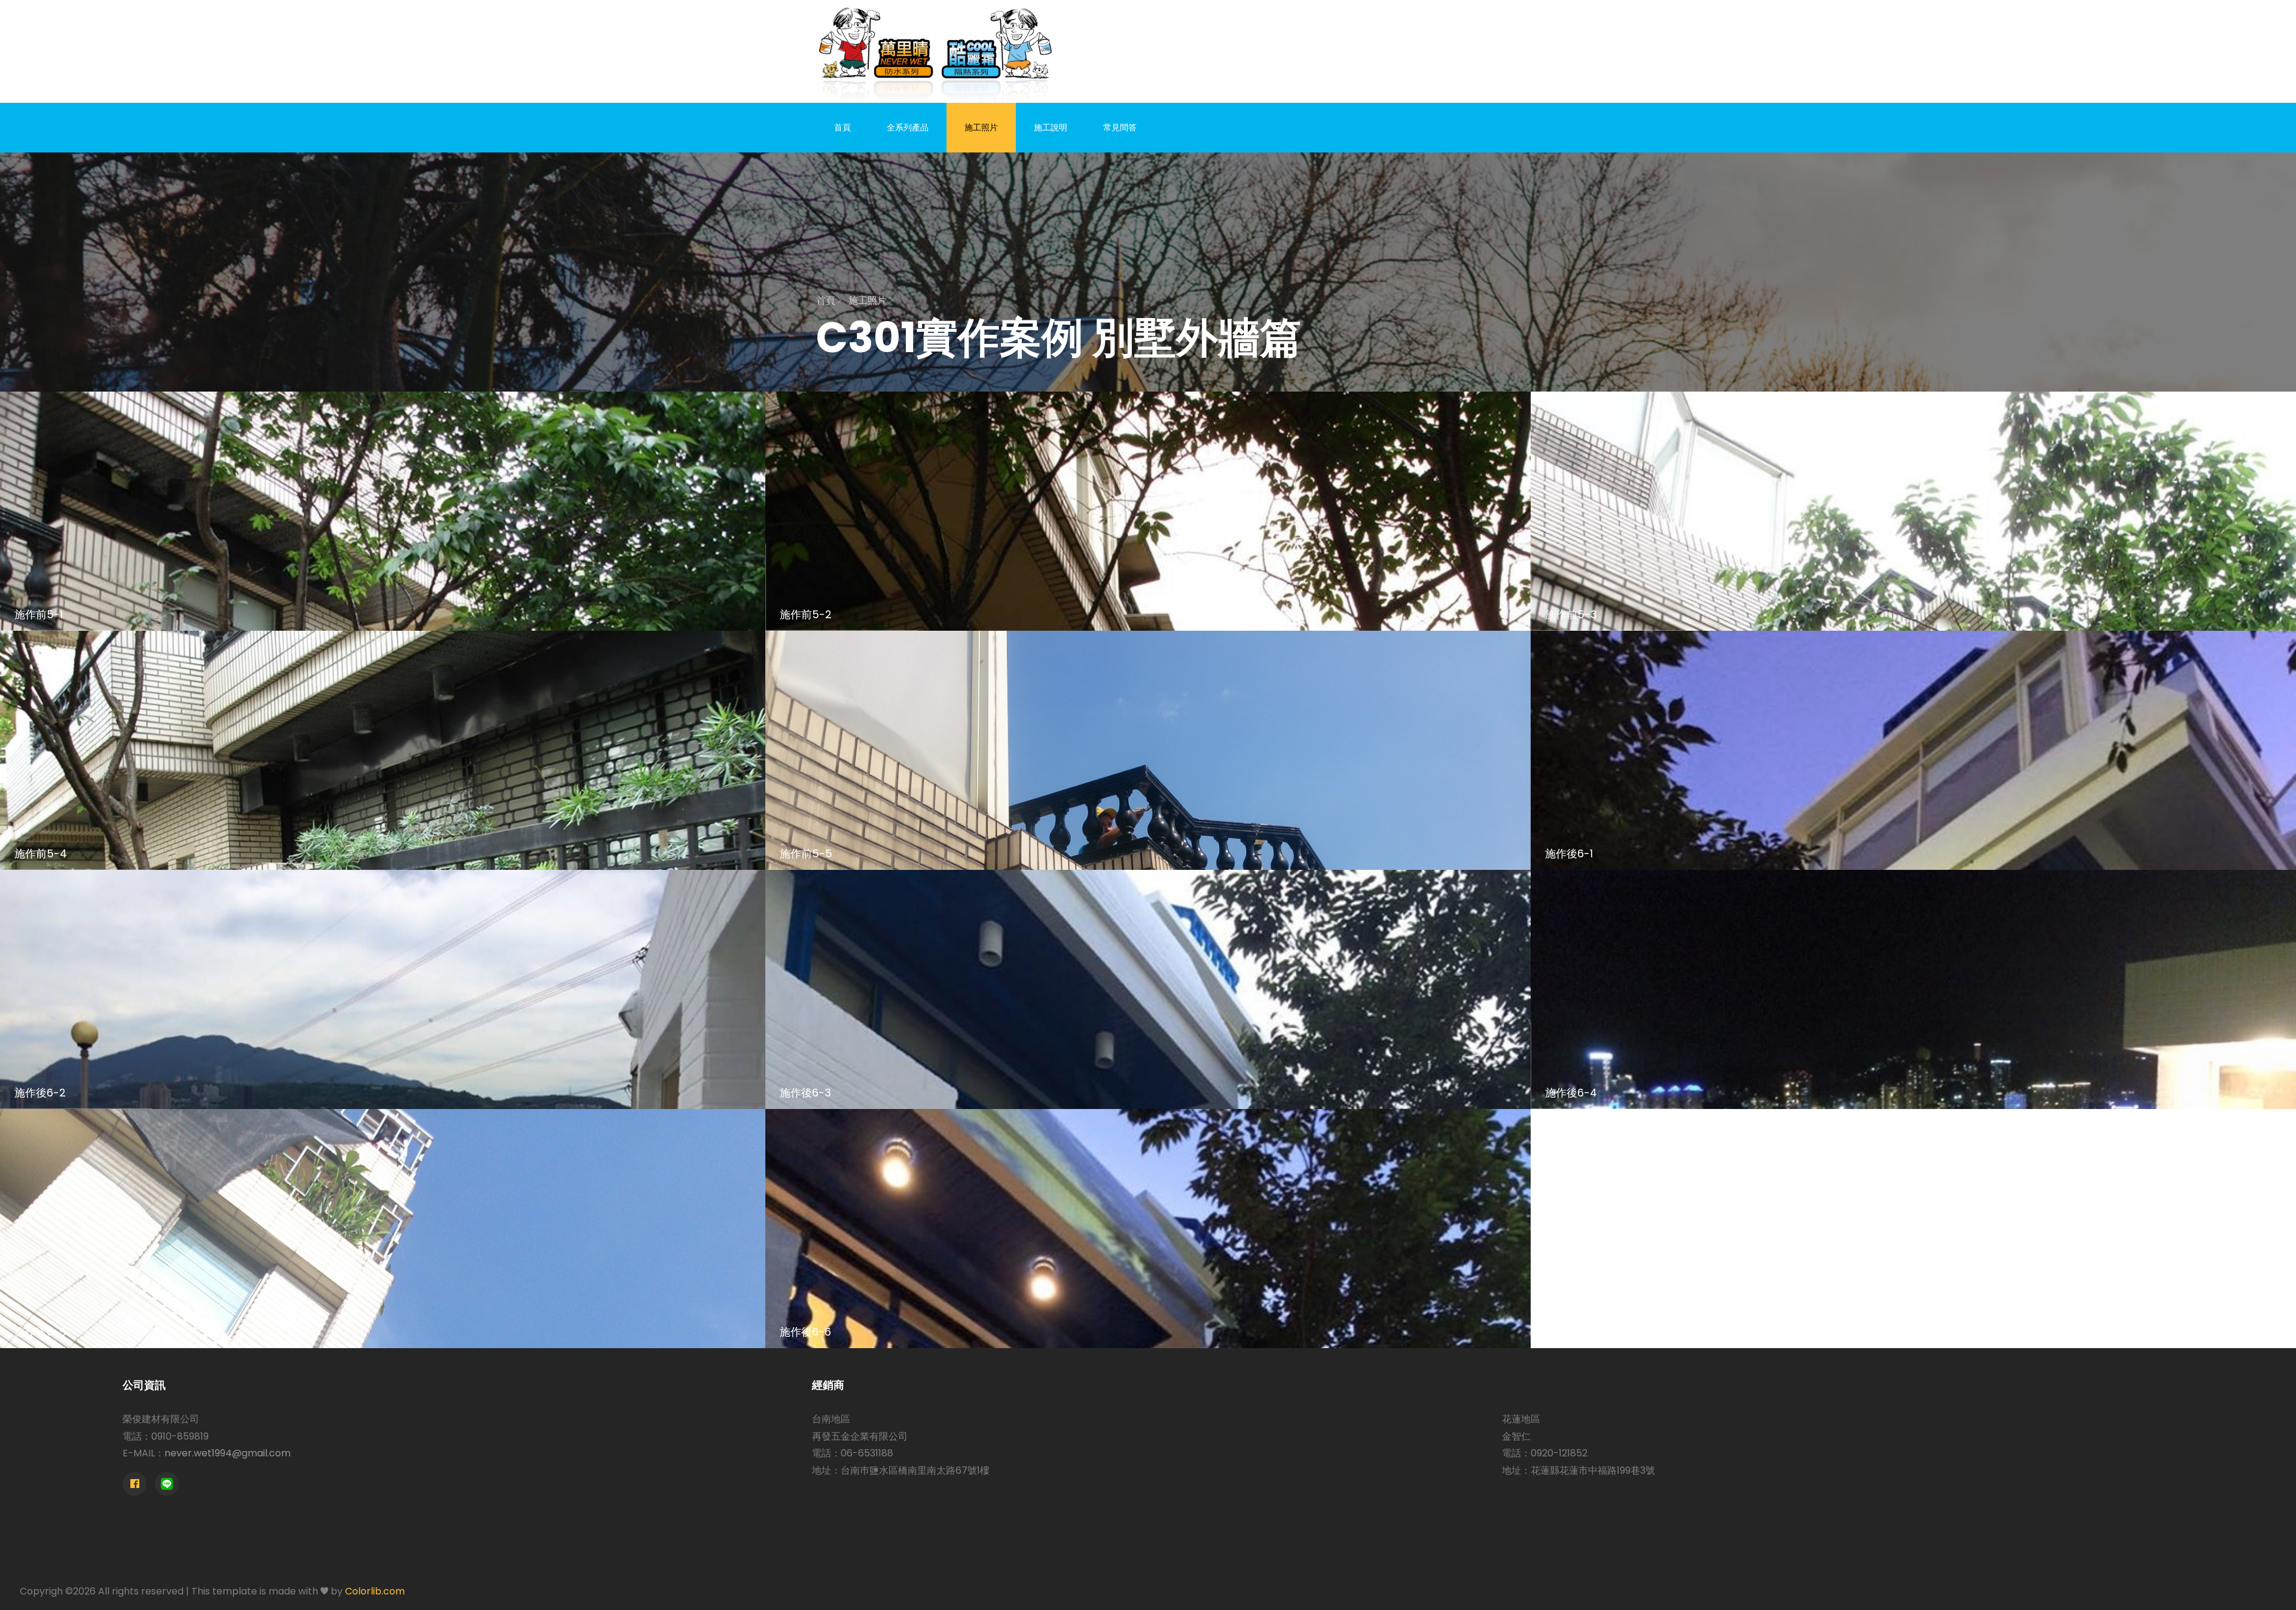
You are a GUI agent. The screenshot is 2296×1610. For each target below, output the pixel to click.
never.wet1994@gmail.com (228, 1453)
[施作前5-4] (383, 750)
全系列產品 (908, 127)
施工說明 (1051, 127)
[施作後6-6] (1148, 1229)
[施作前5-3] (1913, 511)
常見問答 (1120, 127)
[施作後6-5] (383, 1229)
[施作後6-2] (383, 989)
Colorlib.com (375, 1591)
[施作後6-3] (1148, 989)
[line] (167, 1484)
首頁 (842, 127)
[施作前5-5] (1148, 750)
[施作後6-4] (1913, 989)
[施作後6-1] (1913, 750)
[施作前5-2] (1148, 511)
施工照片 (981, 127)
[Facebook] (135, 1484)
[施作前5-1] (383, 511)
